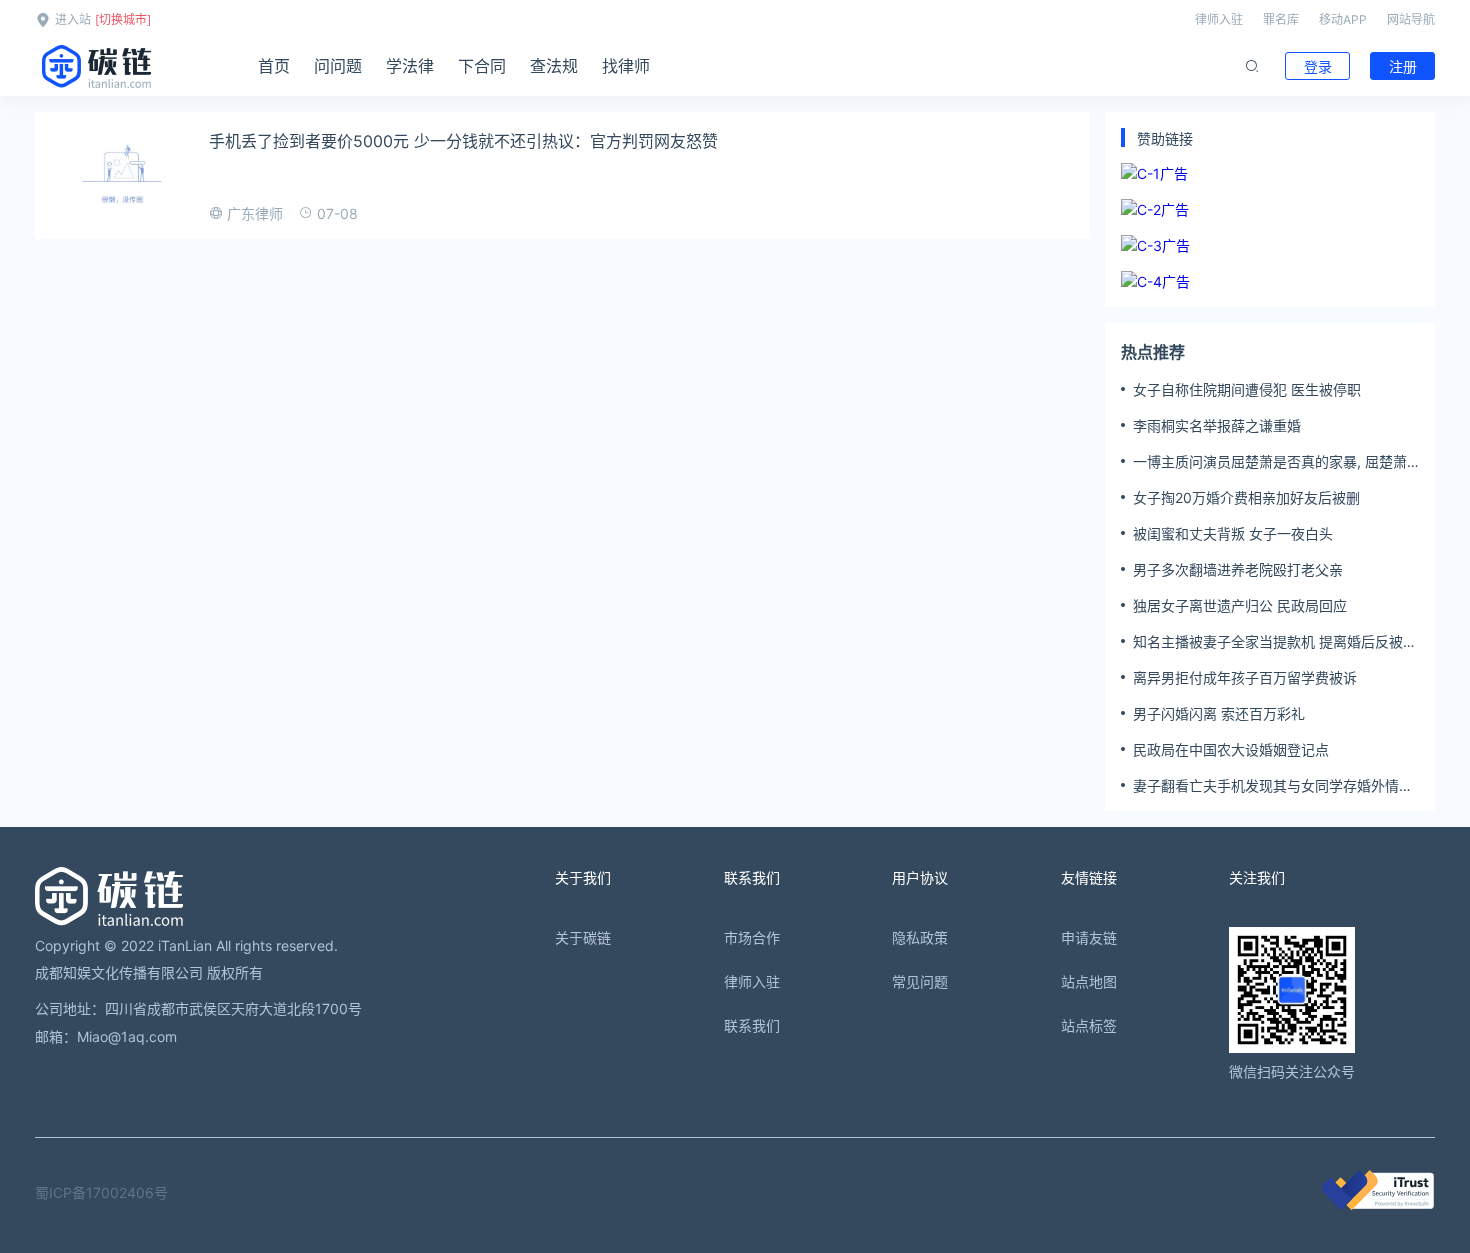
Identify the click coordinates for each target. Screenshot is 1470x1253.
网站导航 (1411, 19)
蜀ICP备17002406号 (101, 1192)
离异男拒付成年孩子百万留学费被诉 (1245, 677)
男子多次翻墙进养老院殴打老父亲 (1238, 569)
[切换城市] (123, 19)
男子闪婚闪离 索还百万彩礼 (1219, 713)
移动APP (1343, 19)
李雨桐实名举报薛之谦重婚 (1217, 425)
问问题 (338, 66)
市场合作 (752, 937)
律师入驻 (1219, 19)
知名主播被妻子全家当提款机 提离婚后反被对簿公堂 (1275, 642)
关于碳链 (583, 937)
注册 (1403, 66)
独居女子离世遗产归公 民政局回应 (1240, 605)
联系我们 (752, 1025)
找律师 (626, 66)
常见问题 (920, 981)
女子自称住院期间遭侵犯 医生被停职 (1247, 389)
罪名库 (1281, 19)
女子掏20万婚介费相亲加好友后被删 (1246, 497)
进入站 (73, 19)
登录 (1318, 66)
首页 (274, 66)
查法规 (554, 66)
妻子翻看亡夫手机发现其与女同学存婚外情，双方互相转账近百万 (1273, 786)
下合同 (482, 66)
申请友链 (1089, 937)
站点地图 (1089, 981)
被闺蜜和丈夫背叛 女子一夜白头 (1233, 533)
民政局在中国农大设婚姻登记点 (1231, 749)
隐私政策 (920, 937)
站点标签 (1089, 1025)
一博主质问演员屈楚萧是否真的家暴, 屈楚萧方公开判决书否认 (1270, 462)
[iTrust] (1378, 1204)
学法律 (410, 66)
